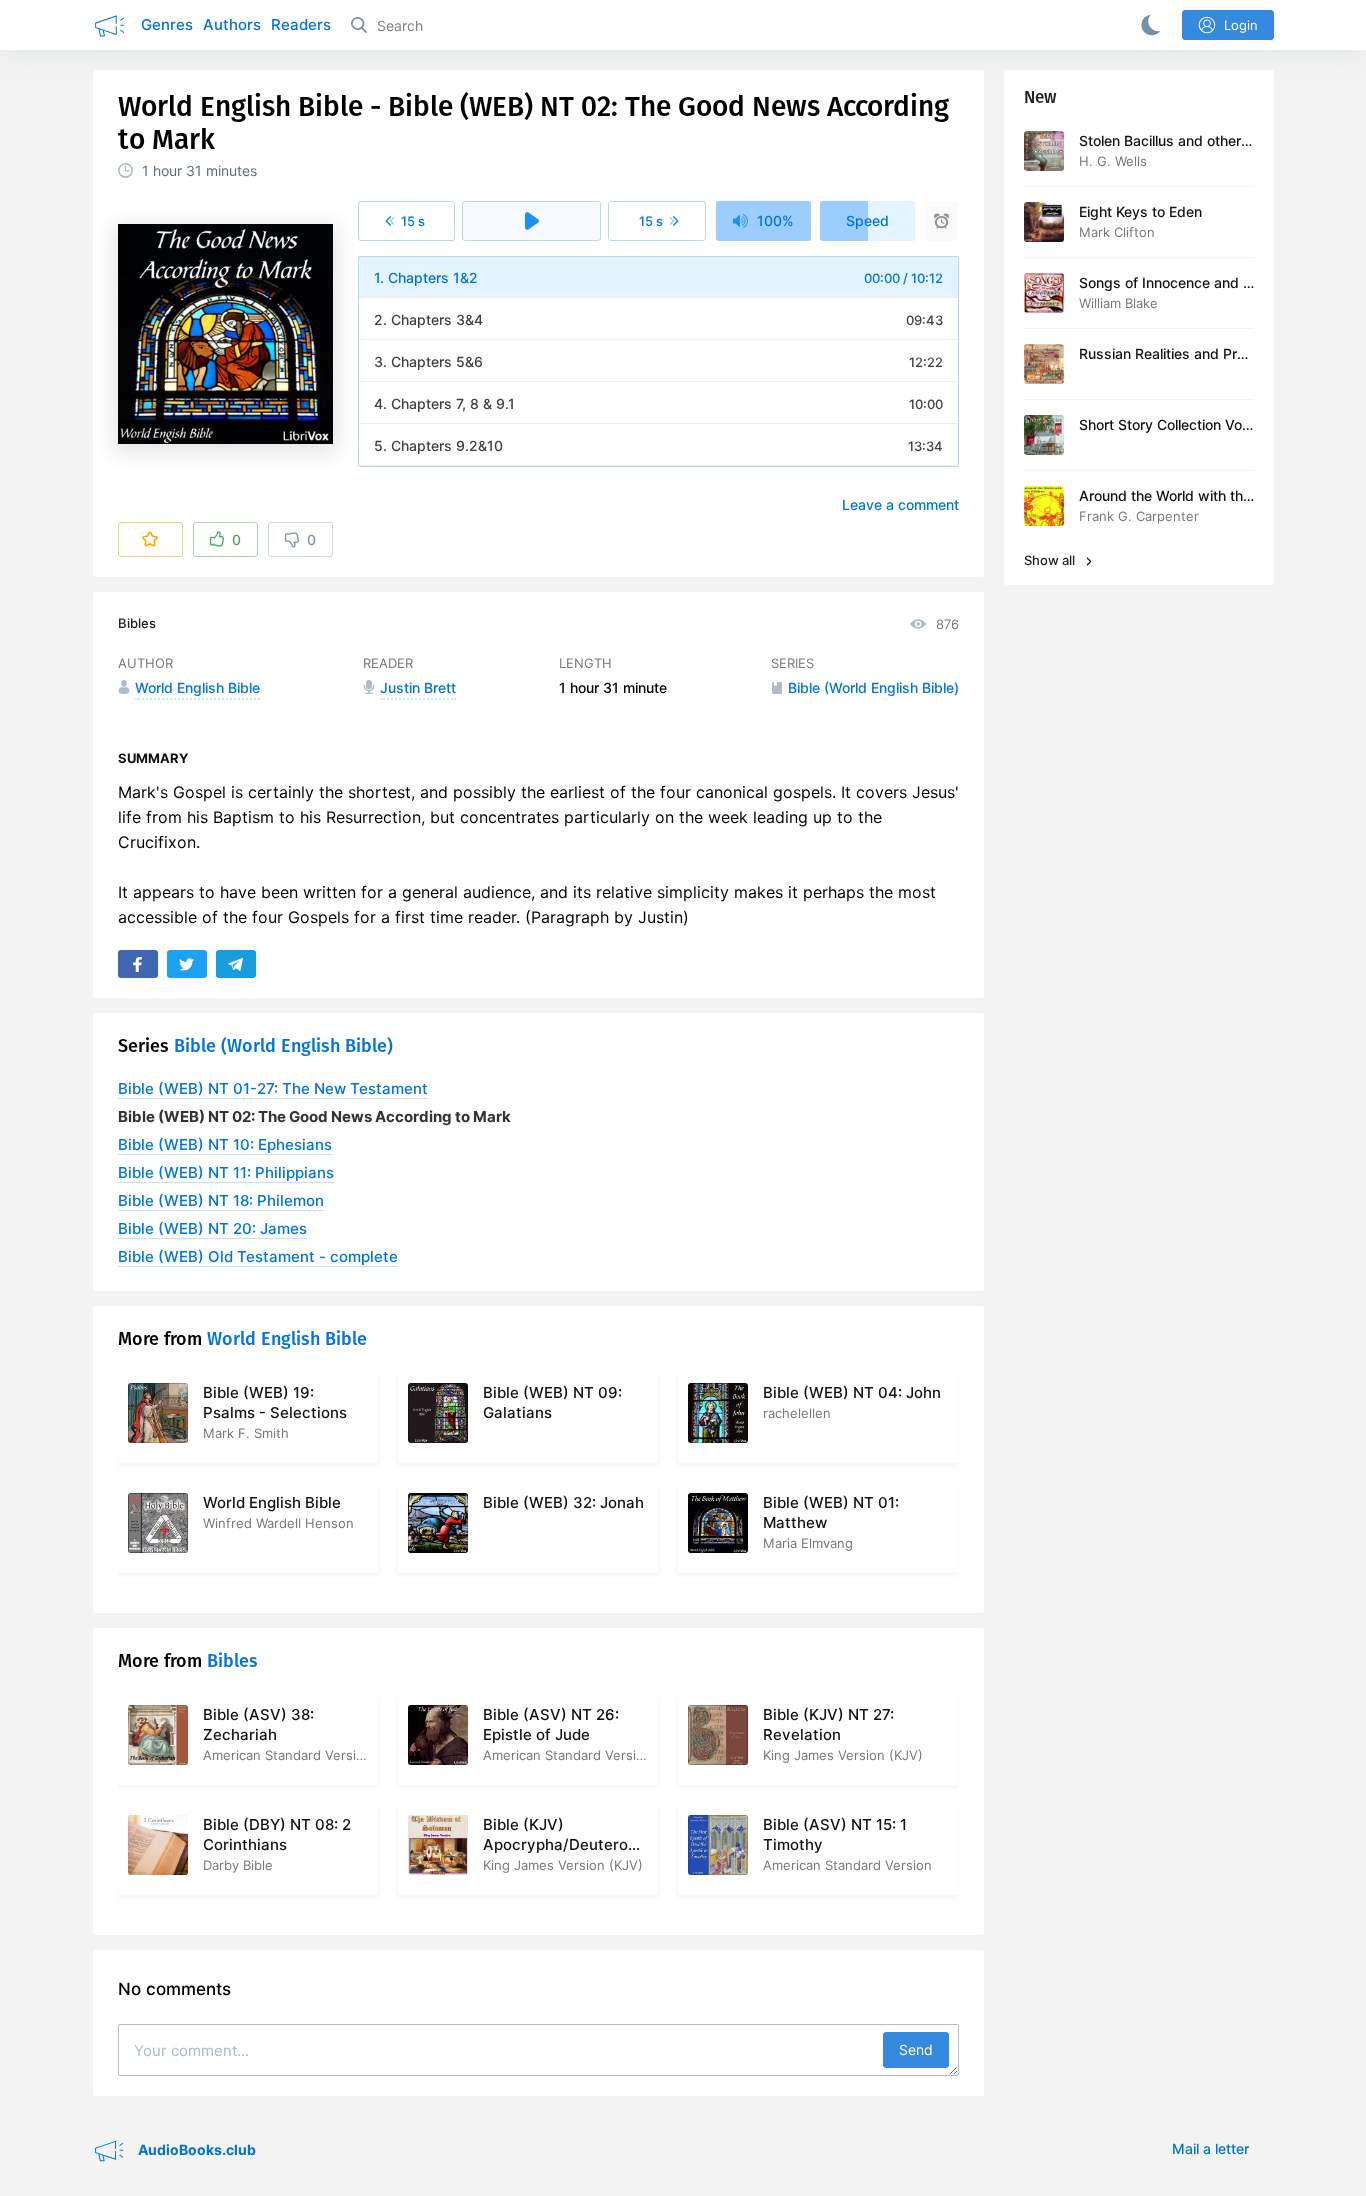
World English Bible (287, 1339)
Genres (167, 24)
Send (916, 2049)
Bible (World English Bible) (283, 1046)
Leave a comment (900, 504)
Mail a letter (1210, 2148)
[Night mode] (1147, 25)
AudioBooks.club (195, 2148)
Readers (301, 24)
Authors (232, 24)
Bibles (137, 623)
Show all (1051, 560)
